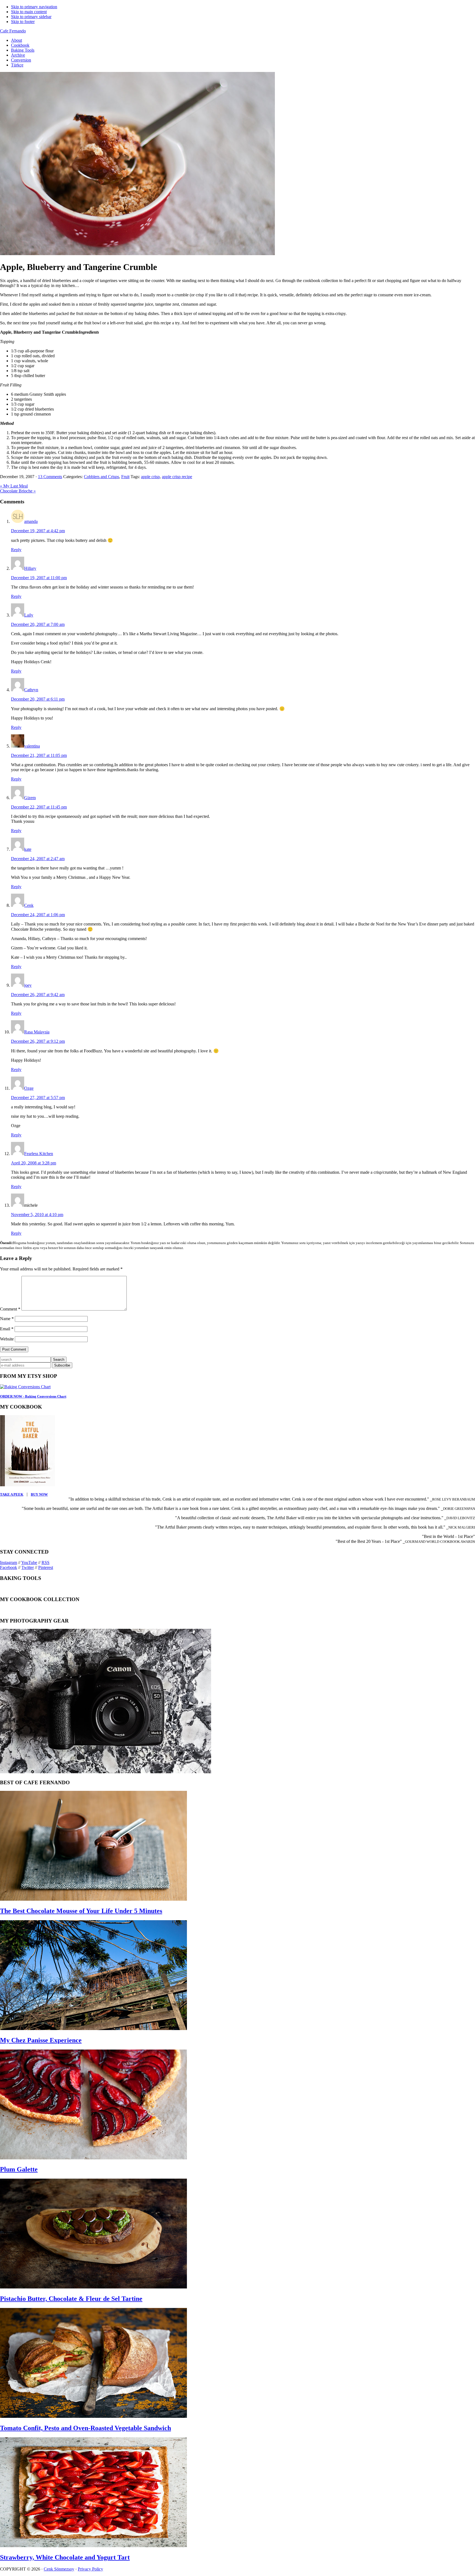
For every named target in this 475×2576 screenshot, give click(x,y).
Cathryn (31, 690)
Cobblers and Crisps (101, 477)
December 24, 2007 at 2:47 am (38, 859)
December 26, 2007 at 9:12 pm (38, 1041)
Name (7, 1319)
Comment (10, 1309)
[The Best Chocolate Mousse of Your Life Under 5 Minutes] (93, 1899)
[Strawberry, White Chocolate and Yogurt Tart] (93, 2546)
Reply (16, 550)
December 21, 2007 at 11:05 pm (39, 755)
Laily (29, 615)
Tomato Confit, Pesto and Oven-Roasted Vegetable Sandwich (85, 2428)
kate (28, 849)
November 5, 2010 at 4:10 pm (37, 1215)
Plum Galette (19, 2169)
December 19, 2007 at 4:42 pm (38, 531)
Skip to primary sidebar (31, 17)
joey (28, 985)
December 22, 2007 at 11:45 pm (39, 807)
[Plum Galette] (93, 2158)
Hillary (30, 568)
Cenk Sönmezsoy (59, 2569)
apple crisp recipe (177, 477)
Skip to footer (23, 22)
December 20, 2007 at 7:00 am (38, 624)
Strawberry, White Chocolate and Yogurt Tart (65, 2557)
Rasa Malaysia (37, 1032)
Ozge (29, 1088)
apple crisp (150, 477)
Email (7, 1329)
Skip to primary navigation (34, 7)
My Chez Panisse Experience (41, 2040)
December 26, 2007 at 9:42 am (38, 995)
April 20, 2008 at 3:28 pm (34, 1163)
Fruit (125, 477)
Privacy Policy (90, 2569)
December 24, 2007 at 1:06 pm (38, 915)
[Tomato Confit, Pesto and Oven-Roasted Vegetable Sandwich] (93, 2416)
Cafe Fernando (13, 31)
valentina (32, 746)
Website (7, 1339)
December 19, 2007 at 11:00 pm (39, 578)
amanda (31, 521)
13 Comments (50, 477)
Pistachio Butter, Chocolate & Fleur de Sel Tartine (71, 2299)
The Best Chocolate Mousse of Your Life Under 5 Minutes (81, 1911)
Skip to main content (29, 12)
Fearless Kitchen (39, 1154)
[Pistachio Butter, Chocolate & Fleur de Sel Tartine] (93, 2287)
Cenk (29, 905)
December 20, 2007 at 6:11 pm (38, 699)
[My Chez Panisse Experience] (93, 2029)
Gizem (30, 798)
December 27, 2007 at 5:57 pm (38, 1098)
